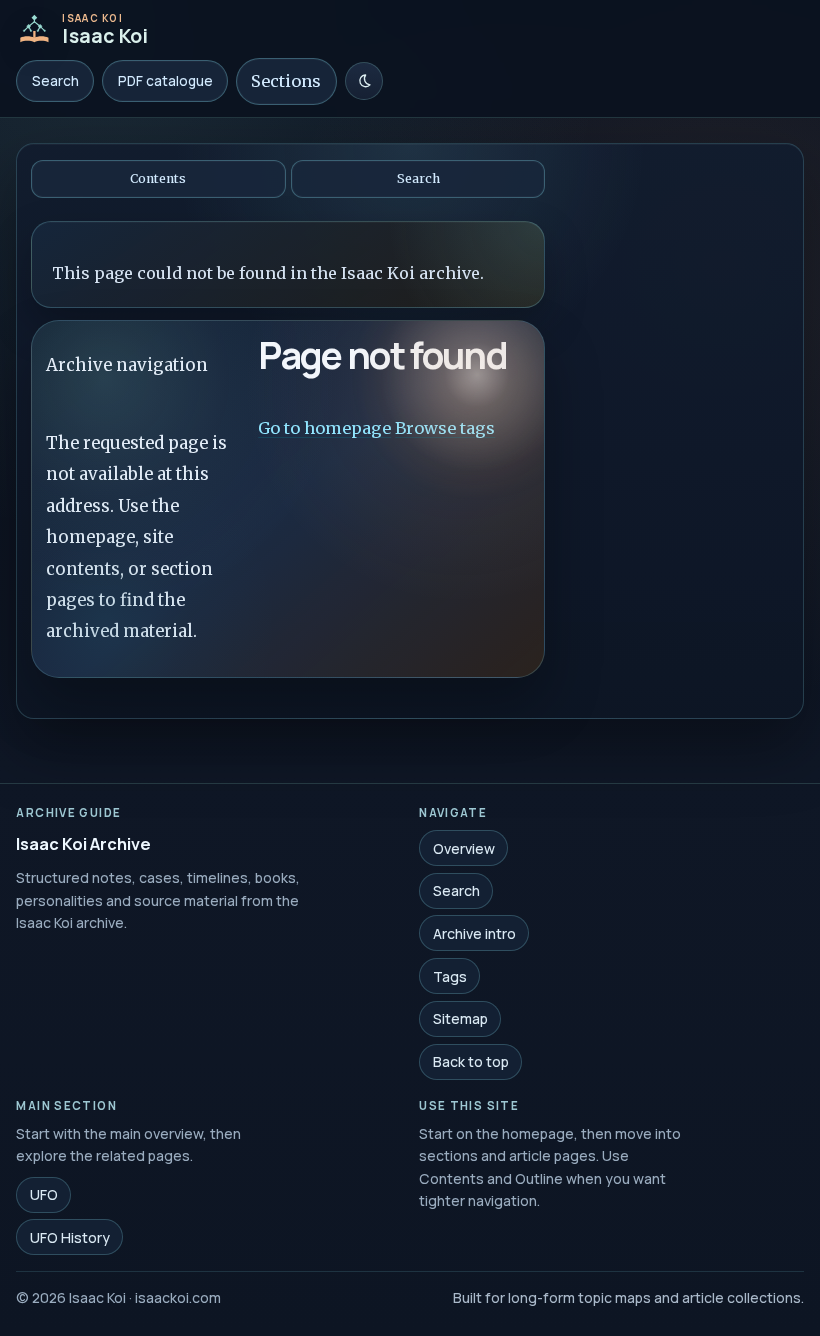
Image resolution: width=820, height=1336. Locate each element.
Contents (158, 178)
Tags (450, 975)
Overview (464, 847)
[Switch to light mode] (364, 81)
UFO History (70, 1237)
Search (55, 81)
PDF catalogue (165, 81)
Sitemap (460, 1018)
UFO (44, 1194)
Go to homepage (324, 427)
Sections (286, 81)
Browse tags (445, 427)
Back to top (471, 1061)
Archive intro (474, 933)
